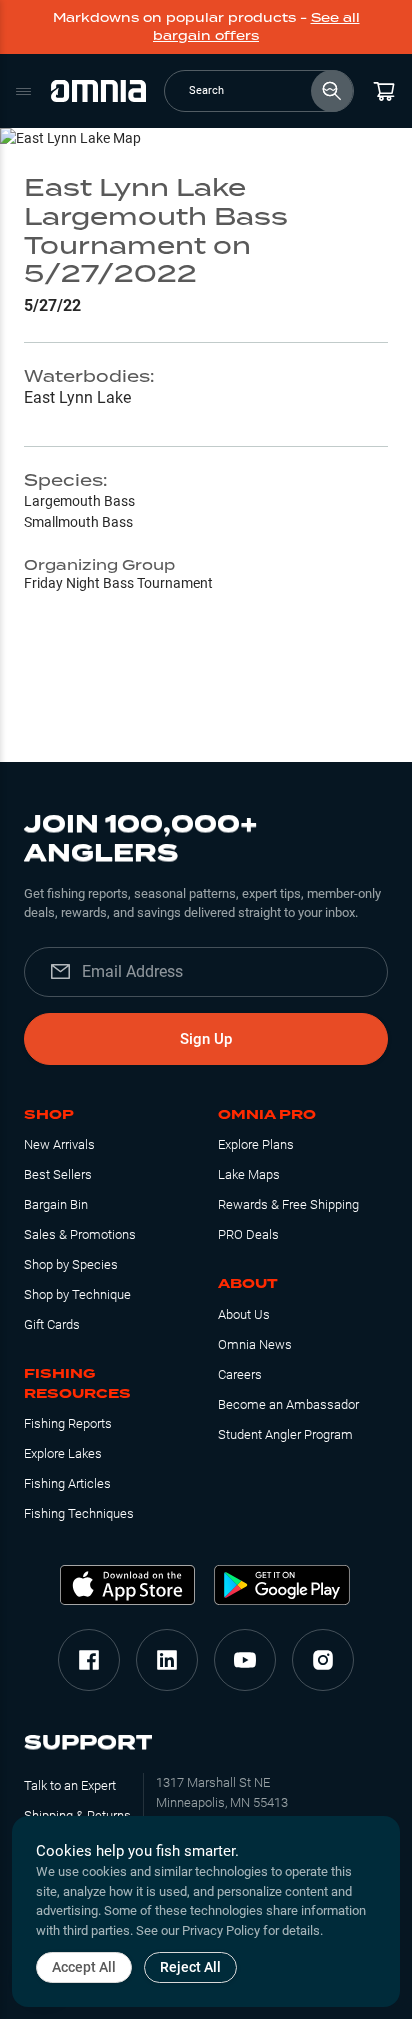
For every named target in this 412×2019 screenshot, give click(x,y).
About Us (244, 1314)
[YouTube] (245, 1660)
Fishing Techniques (79, 1513)
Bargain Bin (56, 1204)
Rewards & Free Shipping (288, 1204)
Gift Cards (52, 1324)
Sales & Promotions (80, 1234)
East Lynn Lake (77, 397)
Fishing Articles (67, 1483)
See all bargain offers (256, 26)
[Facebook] (89, 1660)
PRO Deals (248, 1234)
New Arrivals (59, 1144)
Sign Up (206, 1039)
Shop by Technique (77, 1294)
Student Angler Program (285, 1434)
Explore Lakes (63, 1453)
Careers (240, 1374)
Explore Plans (256, 1144)
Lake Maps (249, 1174)
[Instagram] (323, 1660)
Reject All (190, 1967)
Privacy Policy (221, 1930)
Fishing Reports (68, 1423)
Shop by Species (71, 1264)
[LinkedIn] (167, 1660)
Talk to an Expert (70, 1785)
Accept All (84, 1967)
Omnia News (255, 1344)
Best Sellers (58, 1174)
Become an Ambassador (288, 1404)
